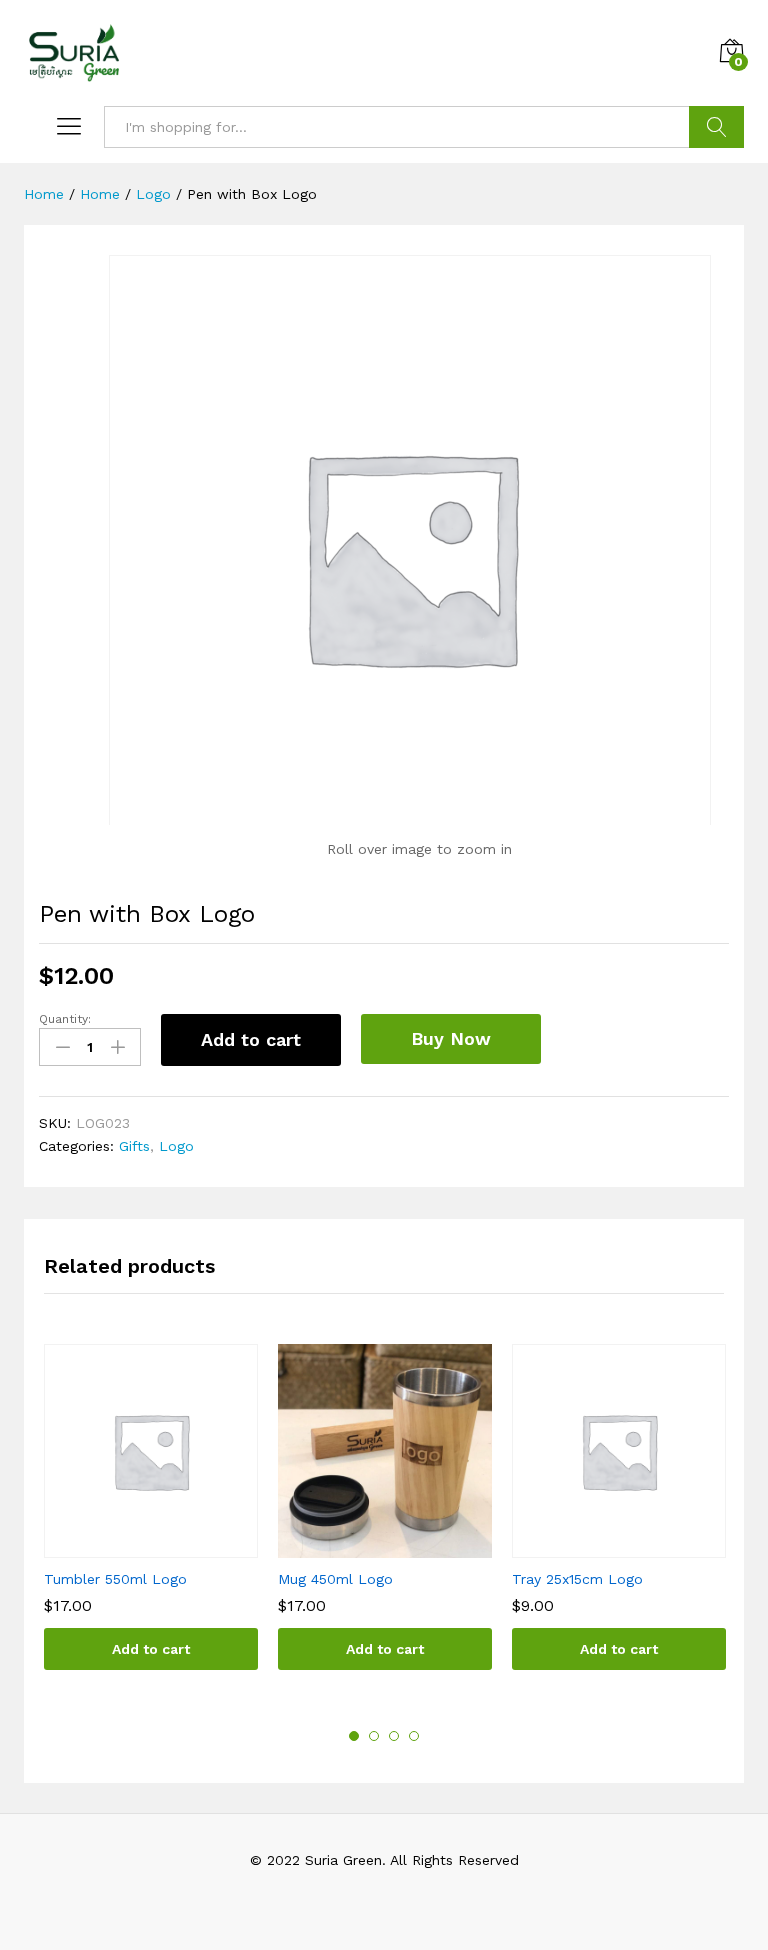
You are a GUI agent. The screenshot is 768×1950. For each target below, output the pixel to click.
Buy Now (451, 1038)
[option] (151, 1522)
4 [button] (414, 1736)
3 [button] (394, 1736)
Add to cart (251, 1039)
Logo (176, 1146)
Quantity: (65, 1019)
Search (716, 127)
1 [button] (354, 1736)
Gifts (134, 1146)
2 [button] (374, 1736)
